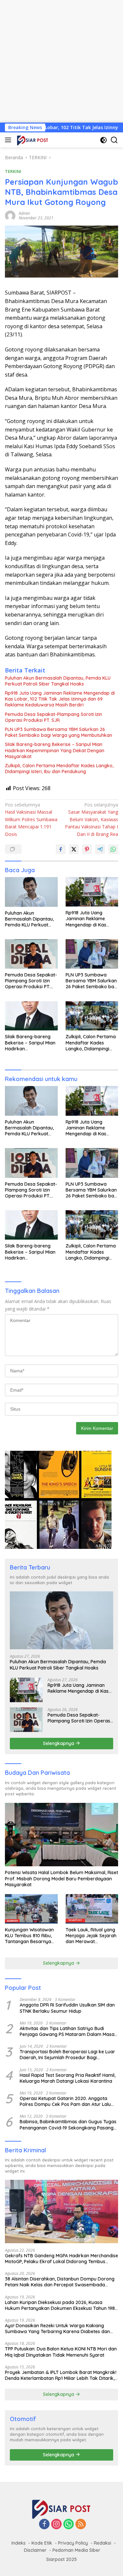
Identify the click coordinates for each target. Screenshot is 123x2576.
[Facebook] (44, 2525)
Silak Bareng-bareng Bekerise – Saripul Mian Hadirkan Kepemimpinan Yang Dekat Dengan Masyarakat (55, 750)
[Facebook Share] (61, 849)
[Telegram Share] (100, 849)
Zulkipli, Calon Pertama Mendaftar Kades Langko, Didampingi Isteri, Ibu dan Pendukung (59, 769)
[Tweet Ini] (74, 849)
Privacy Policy (73, 2543)
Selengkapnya (59, 1743)
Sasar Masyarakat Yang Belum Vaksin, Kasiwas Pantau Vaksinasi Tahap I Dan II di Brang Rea (92, 819)
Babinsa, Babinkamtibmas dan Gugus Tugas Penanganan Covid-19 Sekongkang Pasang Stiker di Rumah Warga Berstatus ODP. (68, 2125)
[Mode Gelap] (103, 140)
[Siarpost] (32, 140)
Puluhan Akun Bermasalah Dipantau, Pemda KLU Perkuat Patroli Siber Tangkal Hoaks (58, 681)
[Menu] (9, 140)
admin (24, 213)
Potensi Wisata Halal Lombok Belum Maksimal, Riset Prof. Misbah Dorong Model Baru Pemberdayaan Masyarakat (61, 1878)
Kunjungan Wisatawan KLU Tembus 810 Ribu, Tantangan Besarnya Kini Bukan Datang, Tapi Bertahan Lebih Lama (31, 1936)
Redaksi (102, 2543)
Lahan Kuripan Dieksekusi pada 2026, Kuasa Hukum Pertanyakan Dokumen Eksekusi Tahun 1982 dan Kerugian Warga (61, 2305)
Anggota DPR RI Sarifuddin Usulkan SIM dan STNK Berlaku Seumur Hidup (67, 2008)
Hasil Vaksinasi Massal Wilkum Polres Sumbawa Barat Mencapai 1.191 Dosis (31, 819)
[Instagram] (56, 2525)
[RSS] (81, 2525)
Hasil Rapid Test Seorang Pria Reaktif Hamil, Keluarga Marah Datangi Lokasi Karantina (68, 2078)
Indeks (19, 2543)
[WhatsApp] (69, 2525)
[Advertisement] (61, 61)
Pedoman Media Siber (76, 2550)
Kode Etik (42, 2543)
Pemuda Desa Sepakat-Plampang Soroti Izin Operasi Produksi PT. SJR (53, 717)
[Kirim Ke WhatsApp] (113, 849)
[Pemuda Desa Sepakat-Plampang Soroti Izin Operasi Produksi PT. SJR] (31, 954)
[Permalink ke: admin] (10, 215)
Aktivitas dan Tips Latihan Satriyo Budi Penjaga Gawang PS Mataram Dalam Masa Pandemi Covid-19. (67, 2031)
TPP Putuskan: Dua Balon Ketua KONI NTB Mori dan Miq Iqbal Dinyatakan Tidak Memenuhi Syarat (61, 2352)
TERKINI (13, 171)
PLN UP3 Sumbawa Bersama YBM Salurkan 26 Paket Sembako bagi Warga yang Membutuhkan (59, 732)
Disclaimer (35, 2550)
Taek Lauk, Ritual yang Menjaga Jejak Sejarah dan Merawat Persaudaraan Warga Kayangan (91, 1936)
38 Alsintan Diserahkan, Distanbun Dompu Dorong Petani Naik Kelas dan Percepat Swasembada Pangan (60, 2282)
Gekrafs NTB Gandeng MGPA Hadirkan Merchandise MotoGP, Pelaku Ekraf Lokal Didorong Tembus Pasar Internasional (61, 2259)
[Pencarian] (114, 140)
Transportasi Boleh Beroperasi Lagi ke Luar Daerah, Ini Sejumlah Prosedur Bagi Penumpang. (67, 2055)
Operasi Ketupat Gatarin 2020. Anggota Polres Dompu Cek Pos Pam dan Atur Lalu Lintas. (65, 2101)
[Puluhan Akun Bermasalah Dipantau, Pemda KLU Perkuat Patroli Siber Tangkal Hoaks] (31, 892)
